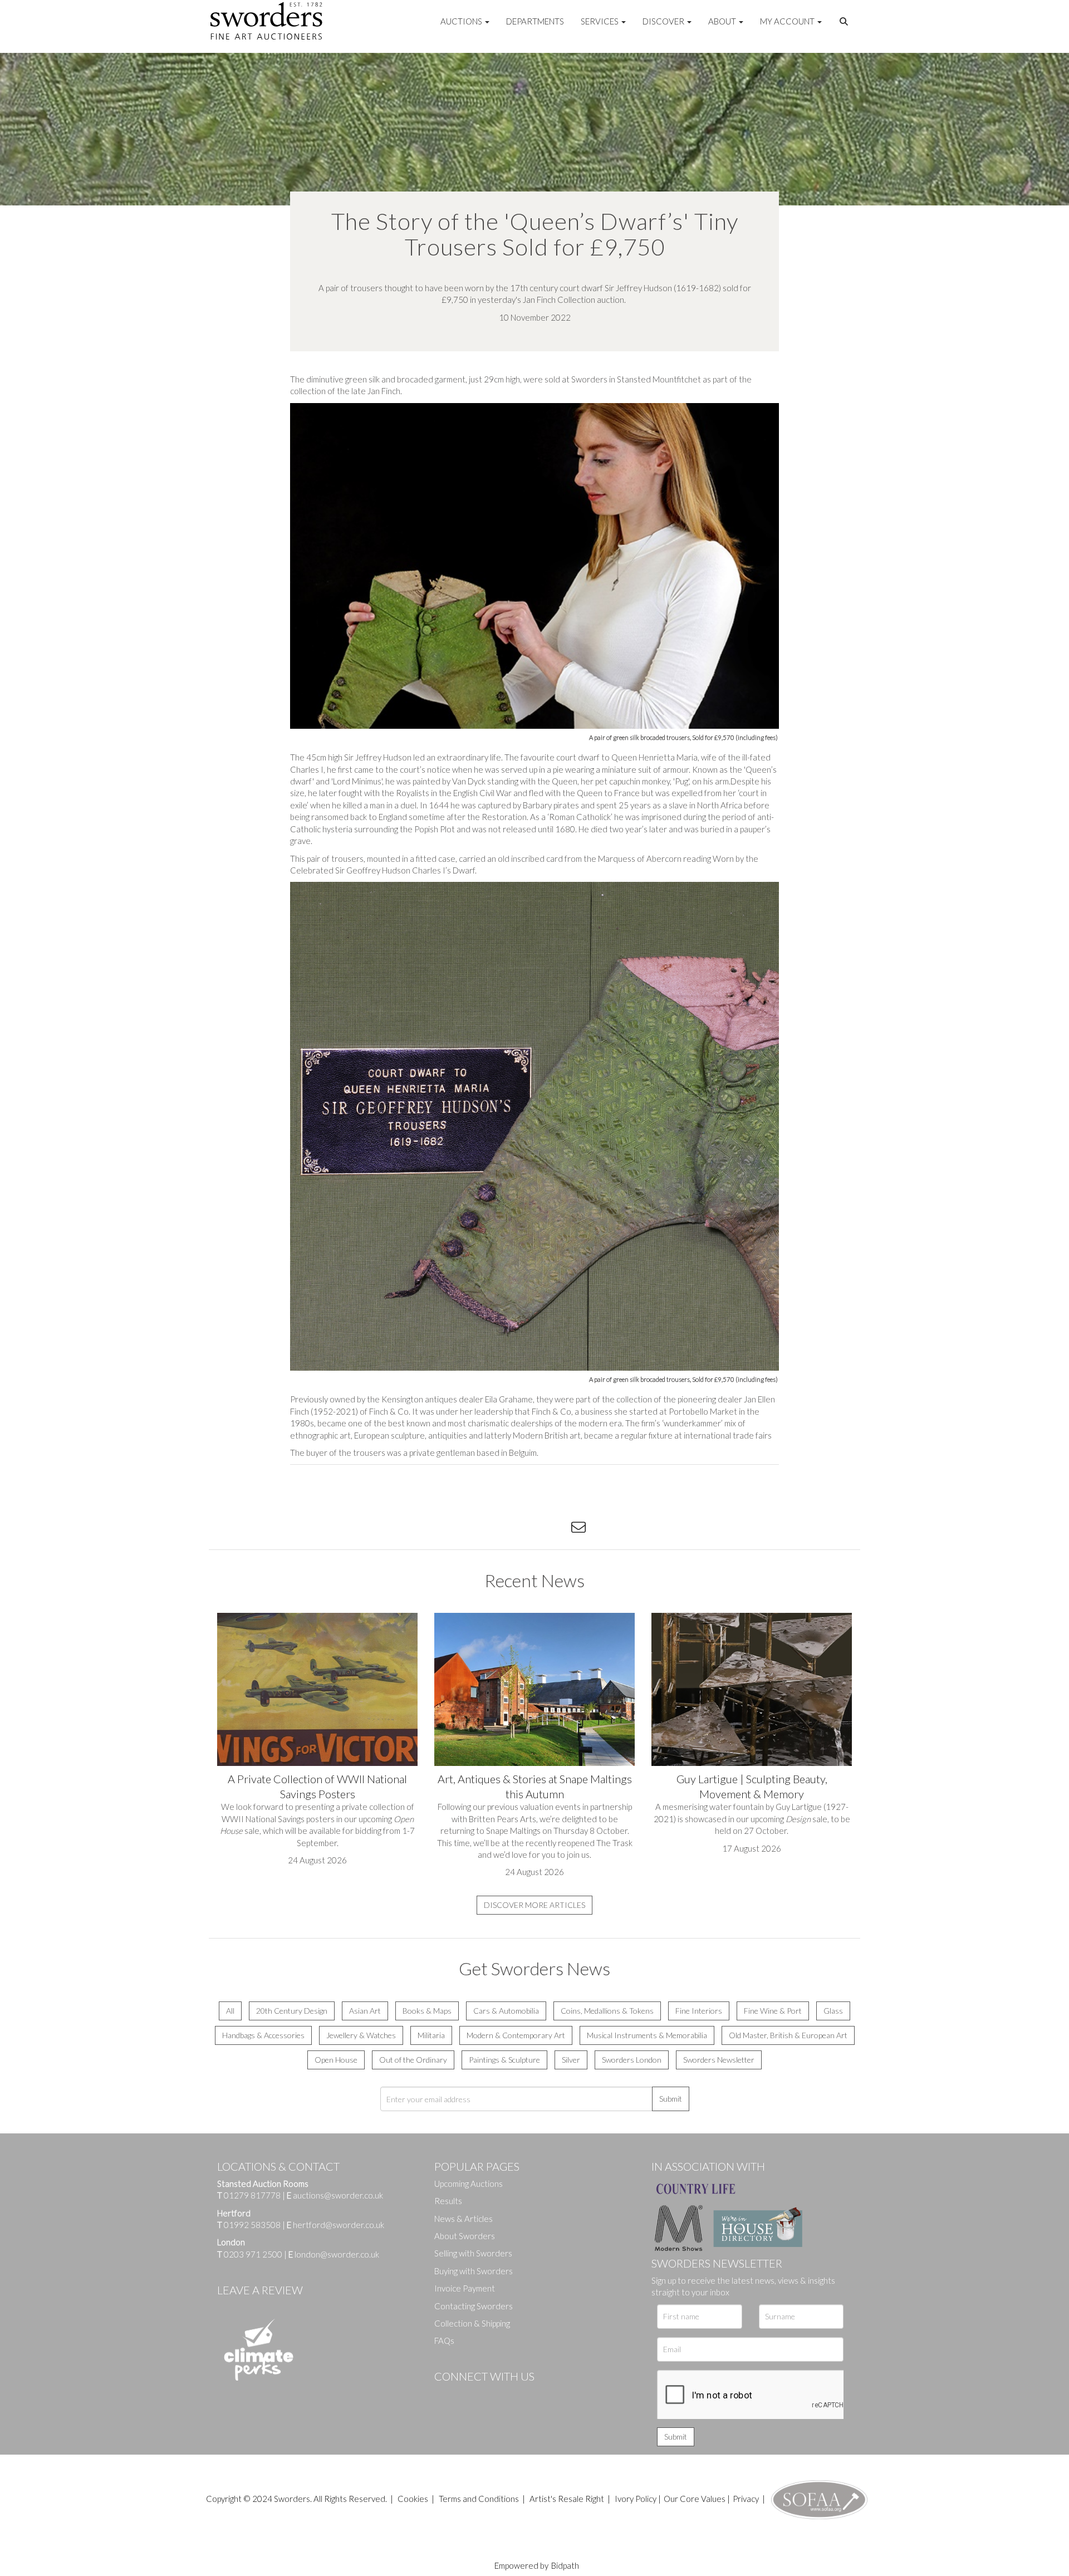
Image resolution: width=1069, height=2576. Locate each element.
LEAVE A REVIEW (260, 2290)
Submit (671, 2099)
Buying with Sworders (474, 2271)
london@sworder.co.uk (334, 2254)
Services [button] (600, 21)
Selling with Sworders (473, 2253)
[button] (845, 22)
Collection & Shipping (472, 2323)
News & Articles (464, 2219)
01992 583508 (252, 2225)
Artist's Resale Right (567, 2499)
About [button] (723, 21)
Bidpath (565, 2565)
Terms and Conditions (480, 2499)
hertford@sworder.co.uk (339, 2225)
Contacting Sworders (474, 2306)
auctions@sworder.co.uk (335, 2195)
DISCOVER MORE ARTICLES (534, 1905)
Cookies (413, 2499)
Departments (535, 21)
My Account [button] (788, 21)
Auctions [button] (462, 21)
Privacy (746, 2499)
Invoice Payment (465, 2288)
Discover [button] (664, 21)
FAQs (444, 2341)
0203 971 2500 (253, 2254)
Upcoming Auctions (469, 2184)
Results (448, 2201)
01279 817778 (252, 2195)
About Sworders (465, 2236)
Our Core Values (695, 2499)
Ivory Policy (636, 2499)
